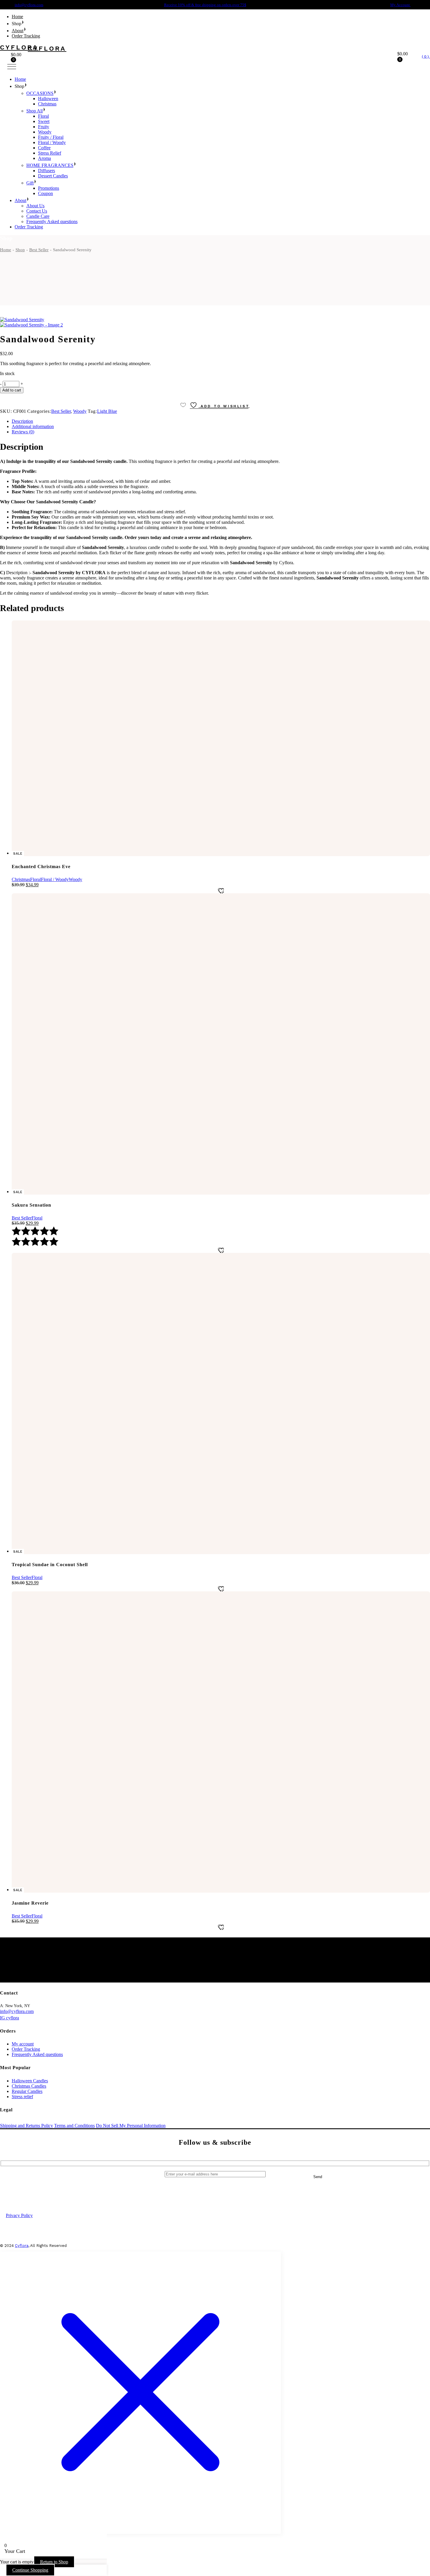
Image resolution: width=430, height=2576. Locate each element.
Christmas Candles (29, 2086)
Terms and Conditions (74, 2126)
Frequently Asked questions (37, 2054)
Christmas (21, 879)
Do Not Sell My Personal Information (131, 2126)
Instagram (236, 2192)
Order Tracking (26, 2049)
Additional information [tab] (33, 426)
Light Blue (107, 411)
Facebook (192, 2192)
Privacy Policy (19, 2215)
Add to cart (12, 390)
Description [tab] (22, 421)
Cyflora (22, 2246)
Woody (80, 411)
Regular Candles (27, 2091)
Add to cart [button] (203, 2563)
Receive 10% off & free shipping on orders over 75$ (205, 5)
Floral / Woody (55, 879)
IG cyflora (10, 2018)
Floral (36, 879)
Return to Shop (54, 2562)
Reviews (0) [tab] (23, 432)
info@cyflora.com (29, 5)
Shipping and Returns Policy (26, 2126)
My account (23, 2044)
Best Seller (61, 411)
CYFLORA (19, 47)
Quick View (219, 2563)
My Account (400, 5)
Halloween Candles (30, 2081)
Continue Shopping (30, 2570)
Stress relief (22, 2097)
